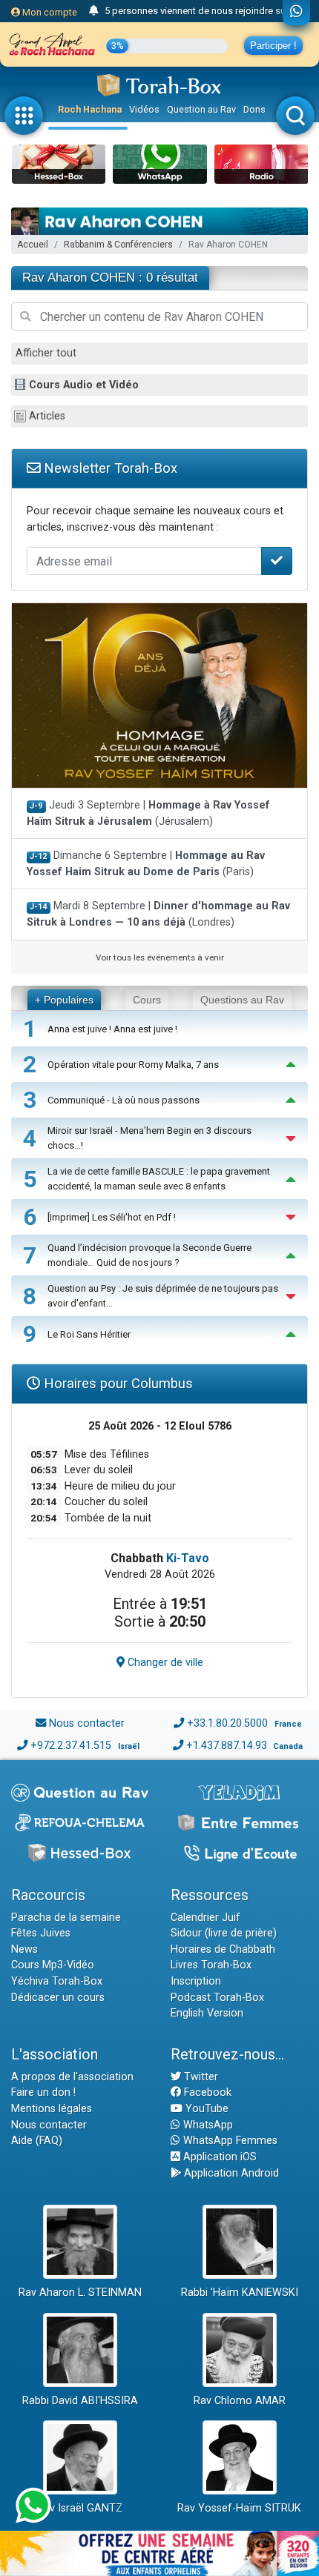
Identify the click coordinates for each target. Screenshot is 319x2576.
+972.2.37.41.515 (71, 1746)
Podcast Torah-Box (217, 1998)
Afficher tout (46, 353)
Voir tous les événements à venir (160, 957)
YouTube (205, 2109)
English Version (207, 2013)
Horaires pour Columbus (116, 1383)
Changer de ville (164, 1663)
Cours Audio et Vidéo (84, 385)
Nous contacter (87, 1723)
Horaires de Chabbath (223, 1949)
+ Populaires (64, 1000)
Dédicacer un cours (58, 1998)
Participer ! (273, 46)
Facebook (206, 2092)
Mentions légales (52, 2109)
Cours (147, 1000)
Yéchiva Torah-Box (57, 1981)
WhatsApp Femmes (229, 2141)
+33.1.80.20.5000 (227, 1723)
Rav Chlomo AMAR (240, 2401)
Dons (254, 109)
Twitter (200, 2077)
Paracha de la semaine (66, 1918)
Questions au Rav (242, 1000)
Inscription (196, 1981)
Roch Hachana (90, 109)
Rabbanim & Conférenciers (118, 245)
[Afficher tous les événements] (94, 11)
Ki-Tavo (188, 1558)
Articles (47, 416)
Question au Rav (201, 109)
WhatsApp (207, 2125)
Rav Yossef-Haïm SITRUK (239, 2508)
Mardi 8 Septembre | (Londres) (158, 914)
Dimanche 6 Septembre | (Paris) (146, 864)
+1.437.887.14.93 (227, 1746)
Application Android (230, 2173)
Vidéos (144, 109)
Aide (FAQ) (37, 2141)
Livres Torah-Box (211, 1965)
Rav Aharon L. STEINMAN (80, 2293)
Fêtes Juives (41, 1933)
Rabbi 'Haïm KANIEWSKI (240, 2293)
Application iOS (218, 2157)
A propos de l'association (72, 2077)
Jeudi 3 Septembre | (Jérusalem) (148, 813)
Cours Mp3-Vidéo (53, 1965)
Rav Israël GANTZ (80, 2508)
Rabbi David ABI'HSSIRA (80, 2401)
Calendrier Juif (205, 1918)
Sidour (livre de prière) (224, 1933)
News (24, 1949)
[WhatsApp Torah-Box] (296, 13)
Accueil (33, 245)
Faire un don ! (43, 2092)
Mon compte (49, 12)
